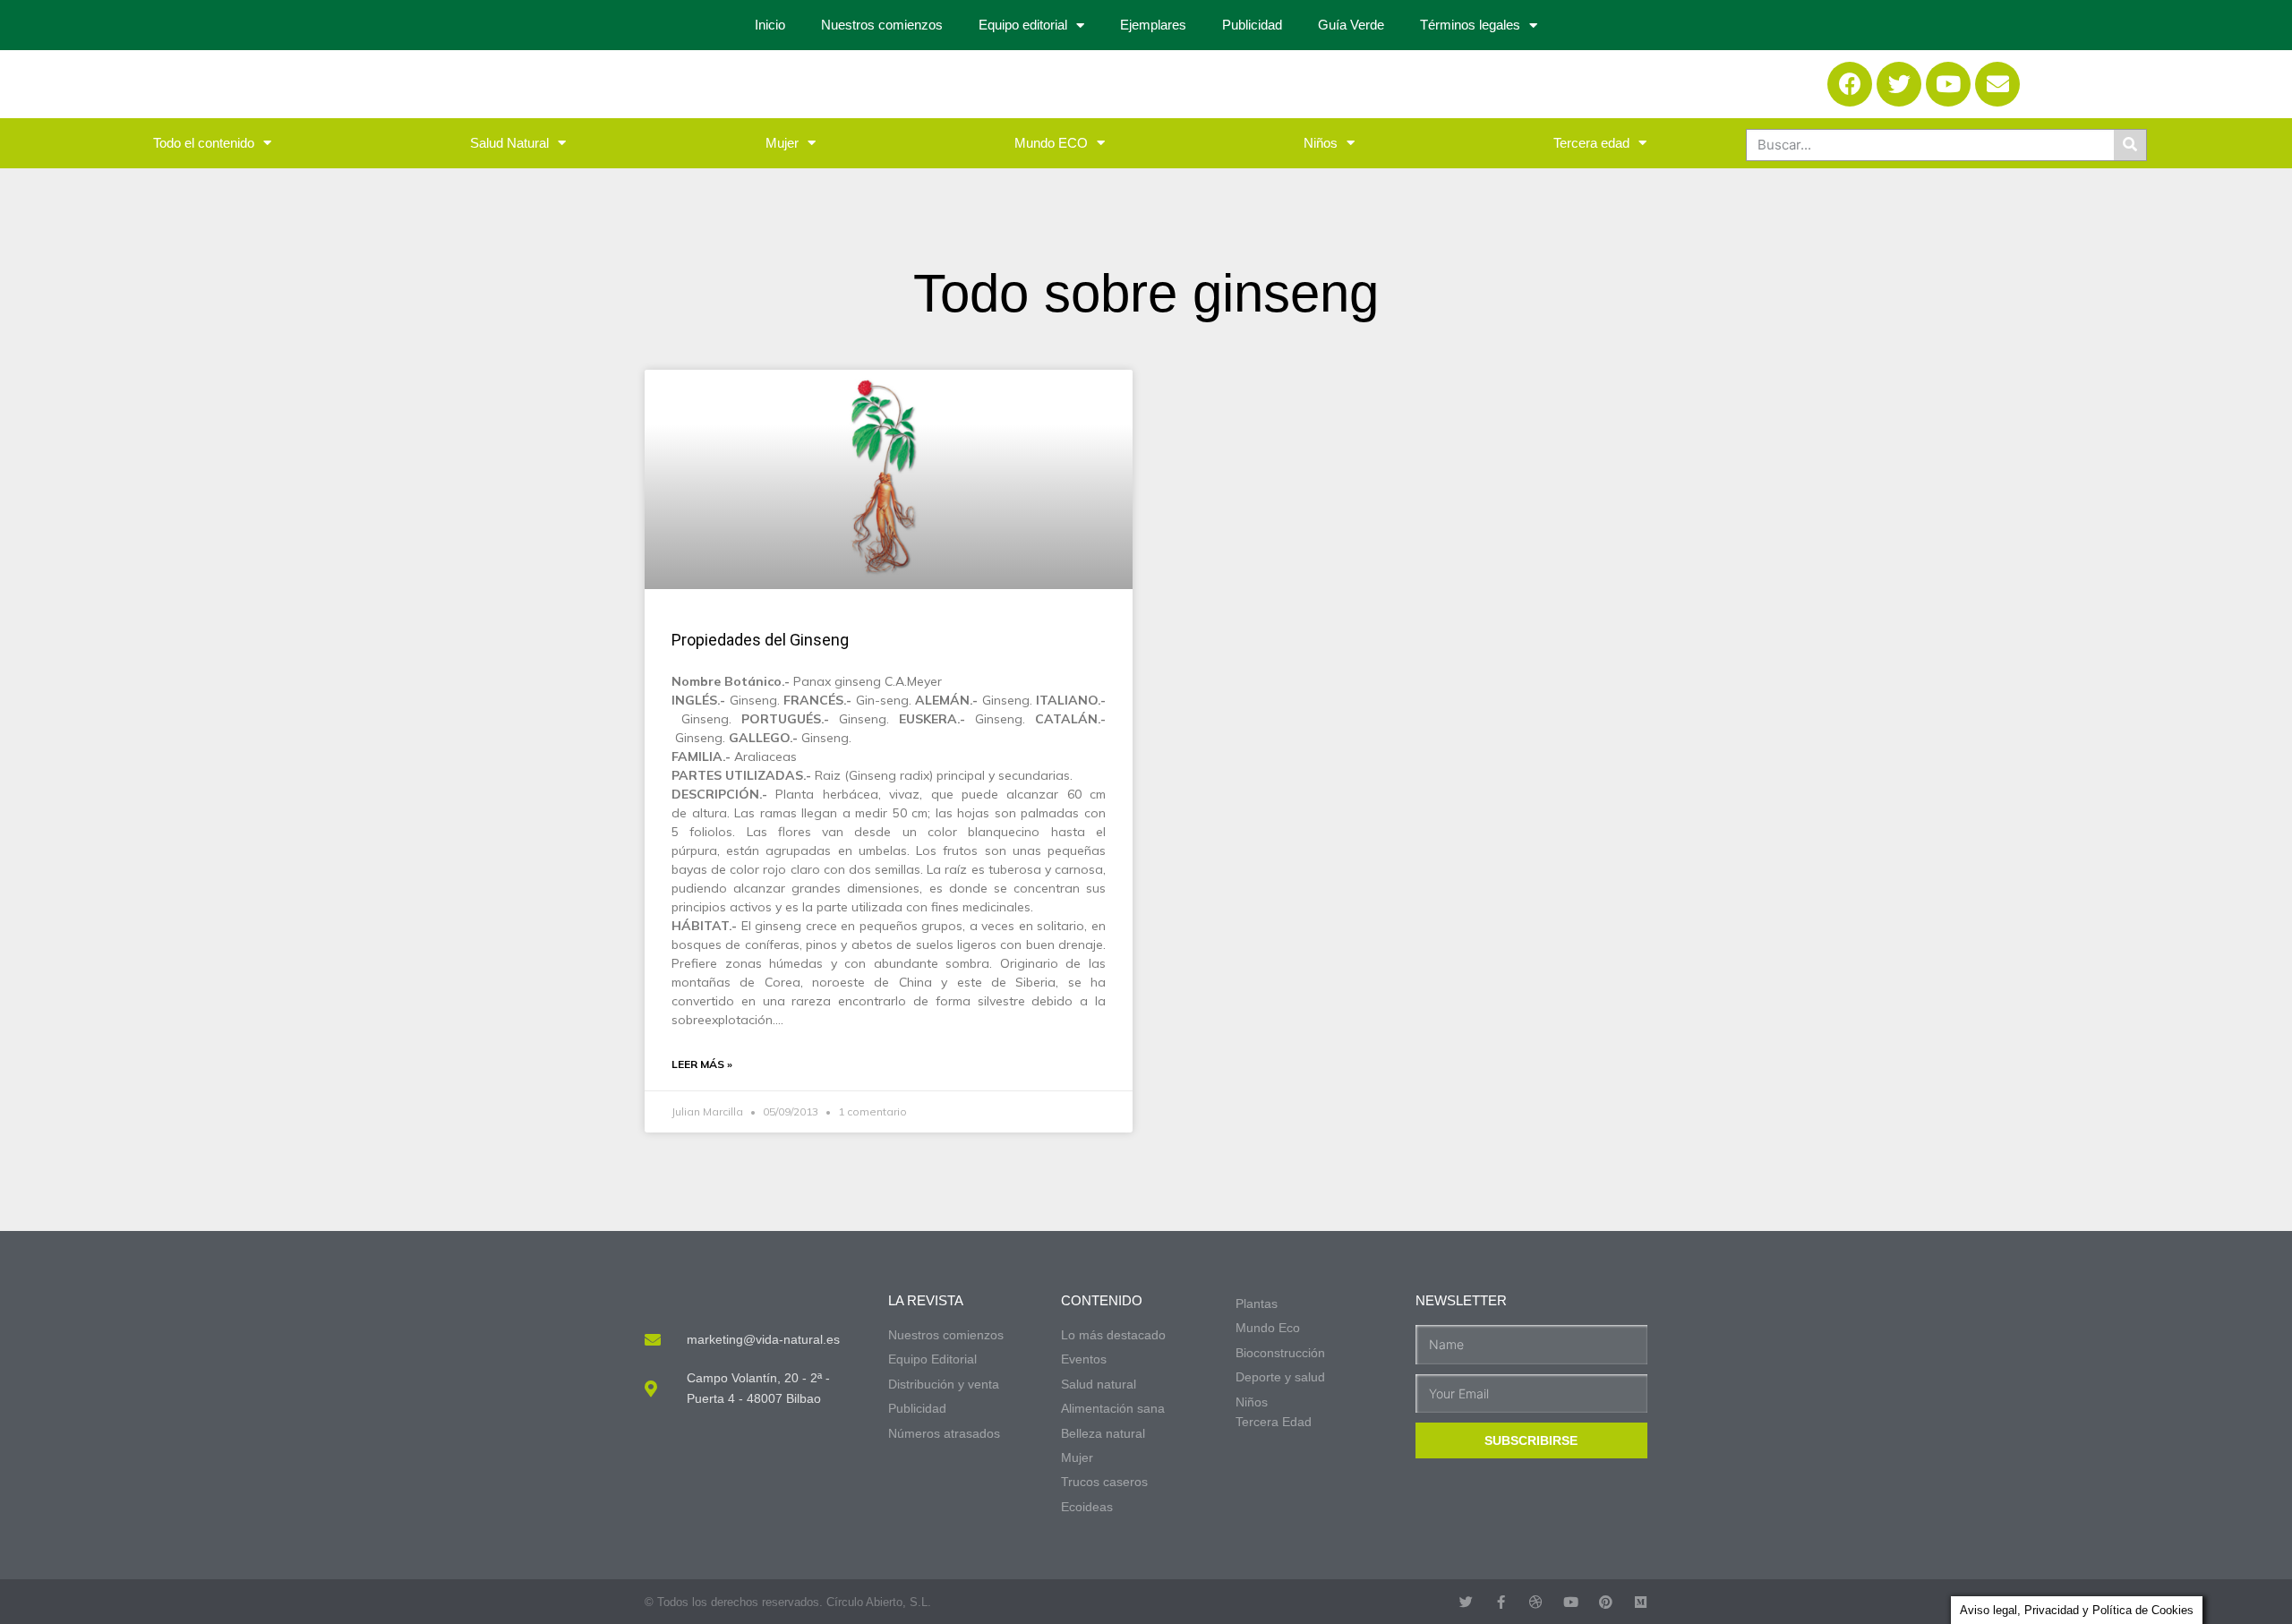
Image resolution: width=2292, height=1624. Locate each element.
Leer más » (702, 1064)
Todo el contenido (204, 143)
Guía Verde (1351, 25)
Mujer (782, 143)
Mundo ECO (1051, 143)
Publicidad (1252, 25)
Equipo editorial (1023, 25)
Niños (1321, 143)
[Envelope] (1997, 84)
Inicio (770, 25)
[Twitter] (1899, 84)
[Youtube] (1948, 84)
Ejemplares (1153, 25)
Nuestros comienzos (882, 25)
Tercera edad (1591, 143)
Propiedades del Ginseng (760, 640)
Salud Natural (509, 143)
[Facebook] (1850, 84)
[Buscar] (2130, 145)
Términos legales (1470, 25)
